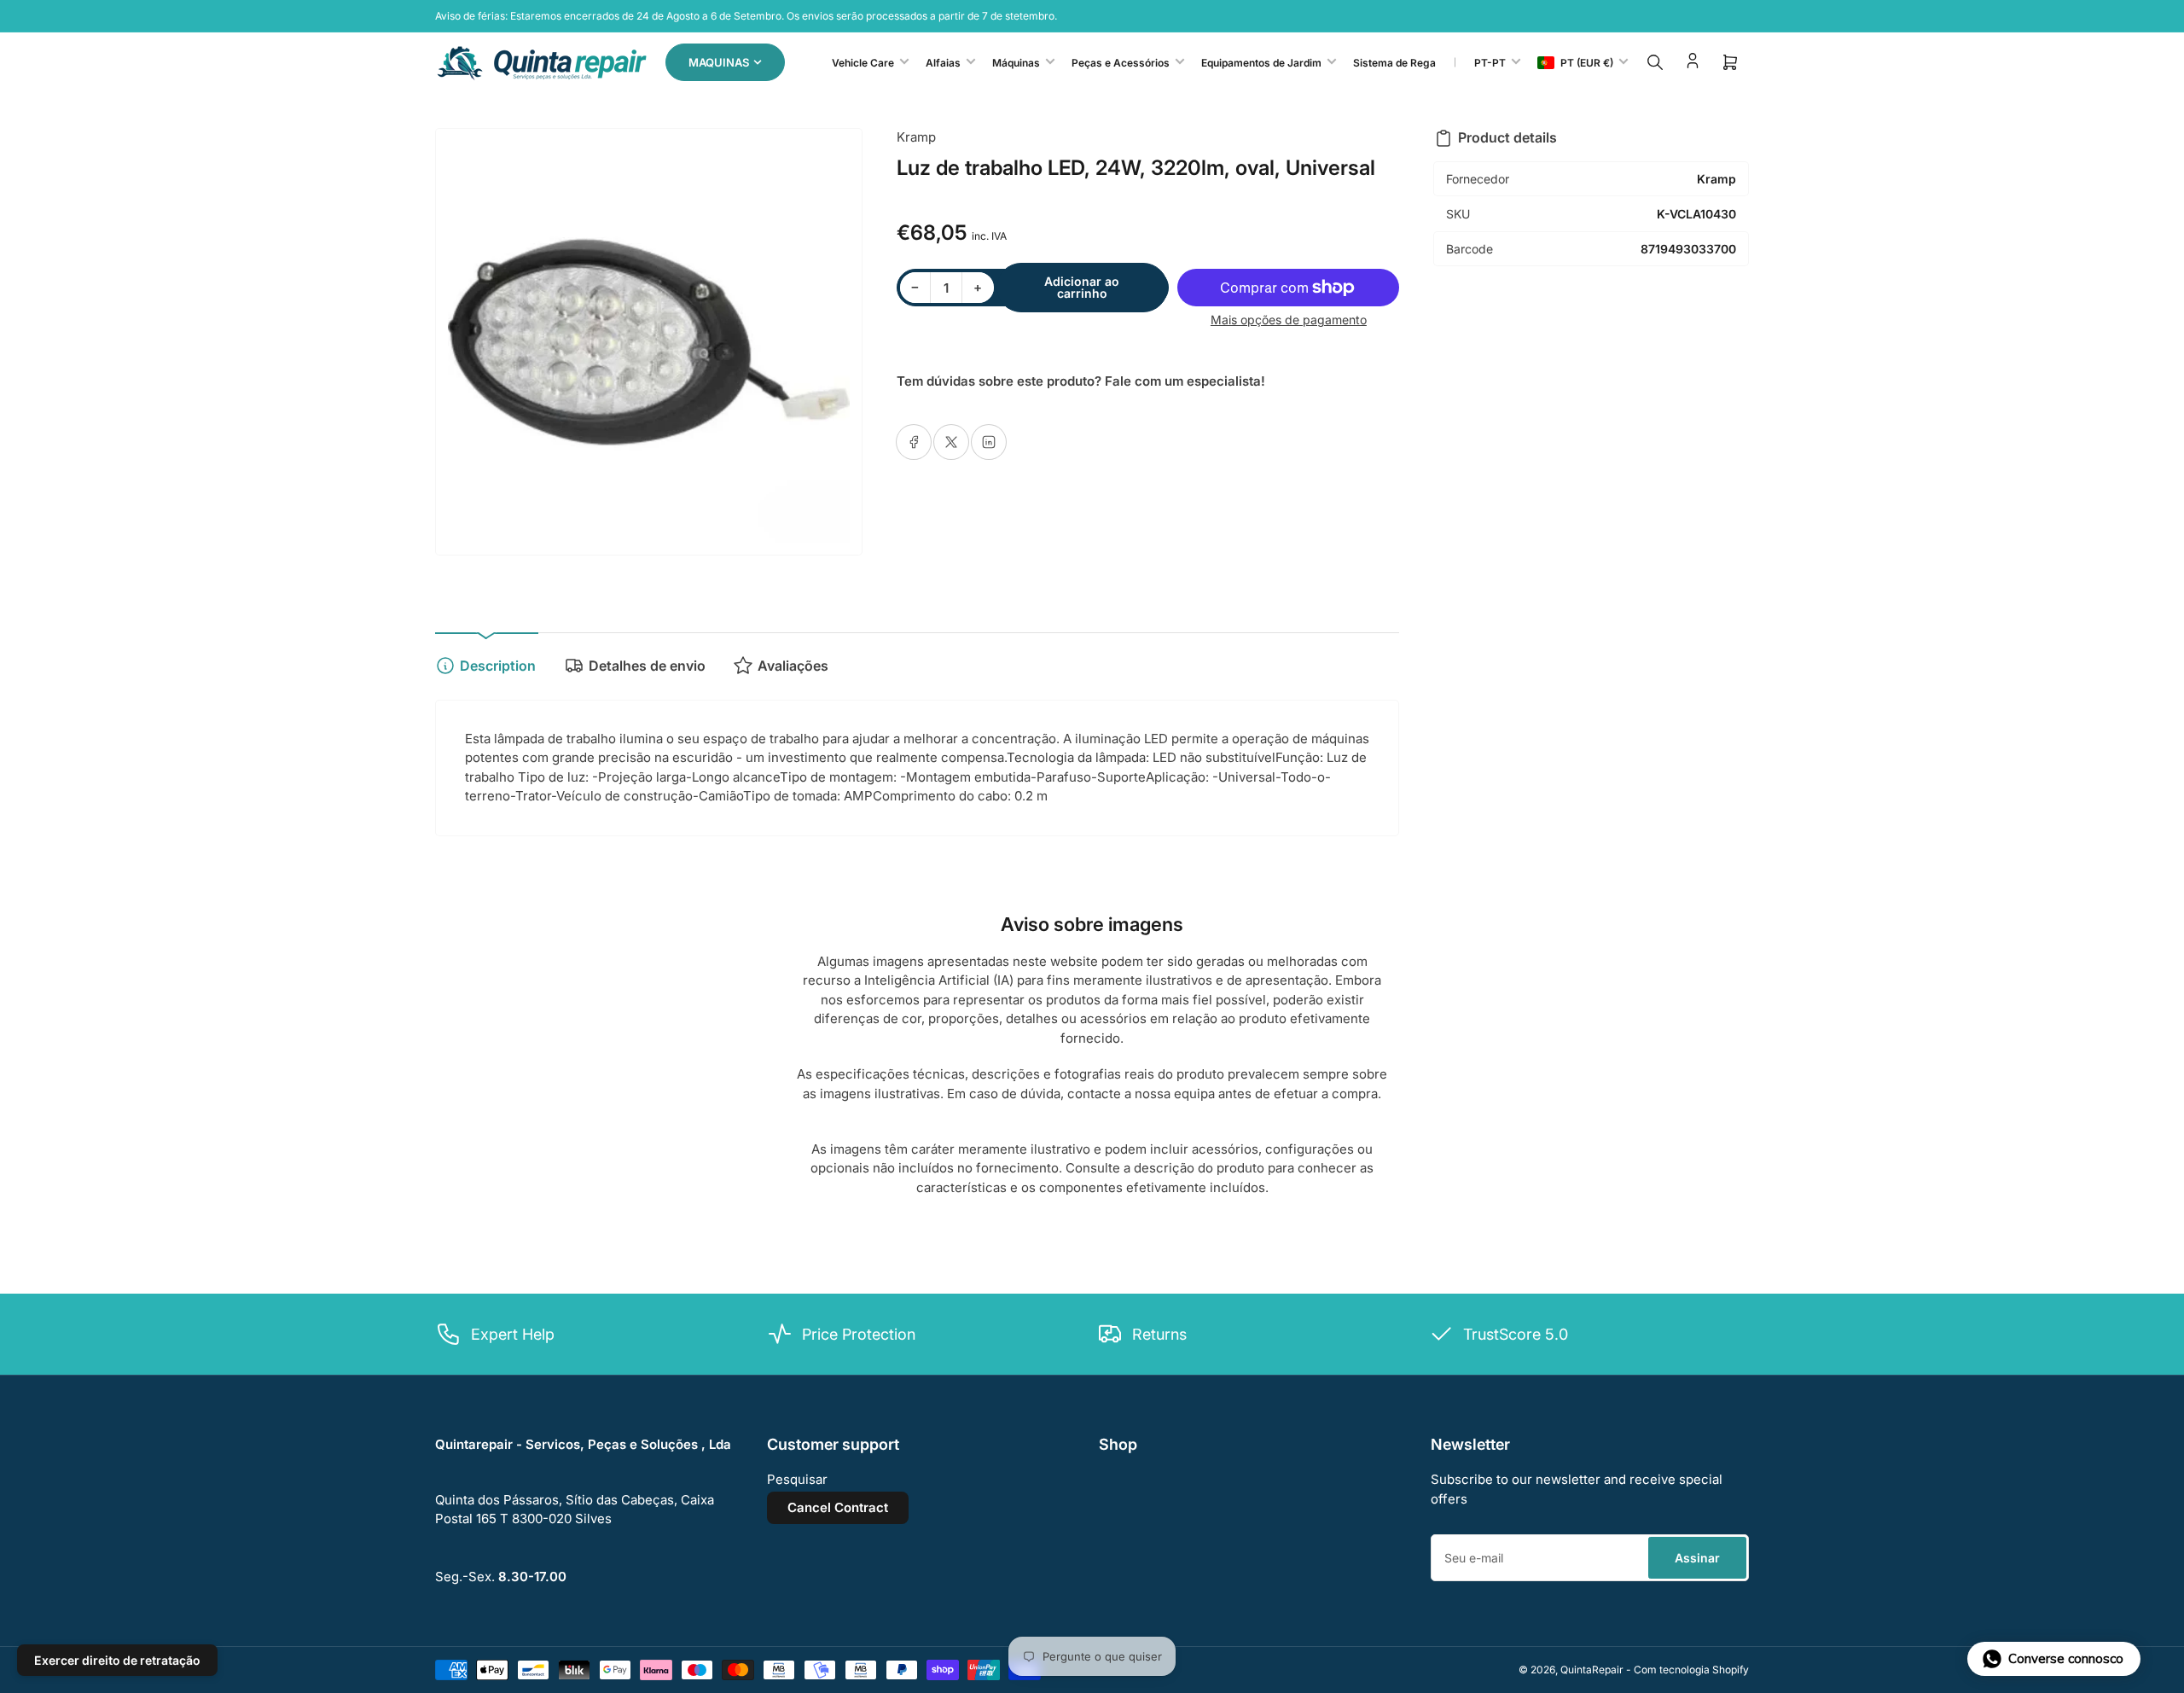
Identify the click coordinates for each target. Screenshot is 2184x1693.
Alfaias (943, 63)
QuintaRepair (1592, 1670)
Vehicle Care (863, 63)
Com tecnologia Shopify (1691, 1670)
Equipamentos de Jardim (1261, 63)
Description (498, 666)
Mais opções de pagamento (1289, 320)
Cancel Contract (838, 1507)
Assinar (1697, 1558)
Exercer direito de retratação (117, 1660)
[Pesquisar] (1655, 62)
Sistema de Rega (1394, 63)
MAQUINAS (719, 62)
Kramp (916, 137)
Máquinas (1016, 63)
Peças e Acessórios (1121, 63)
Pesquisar (797, 1479)
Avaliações (793, 666)
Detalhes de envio (647, 666)
